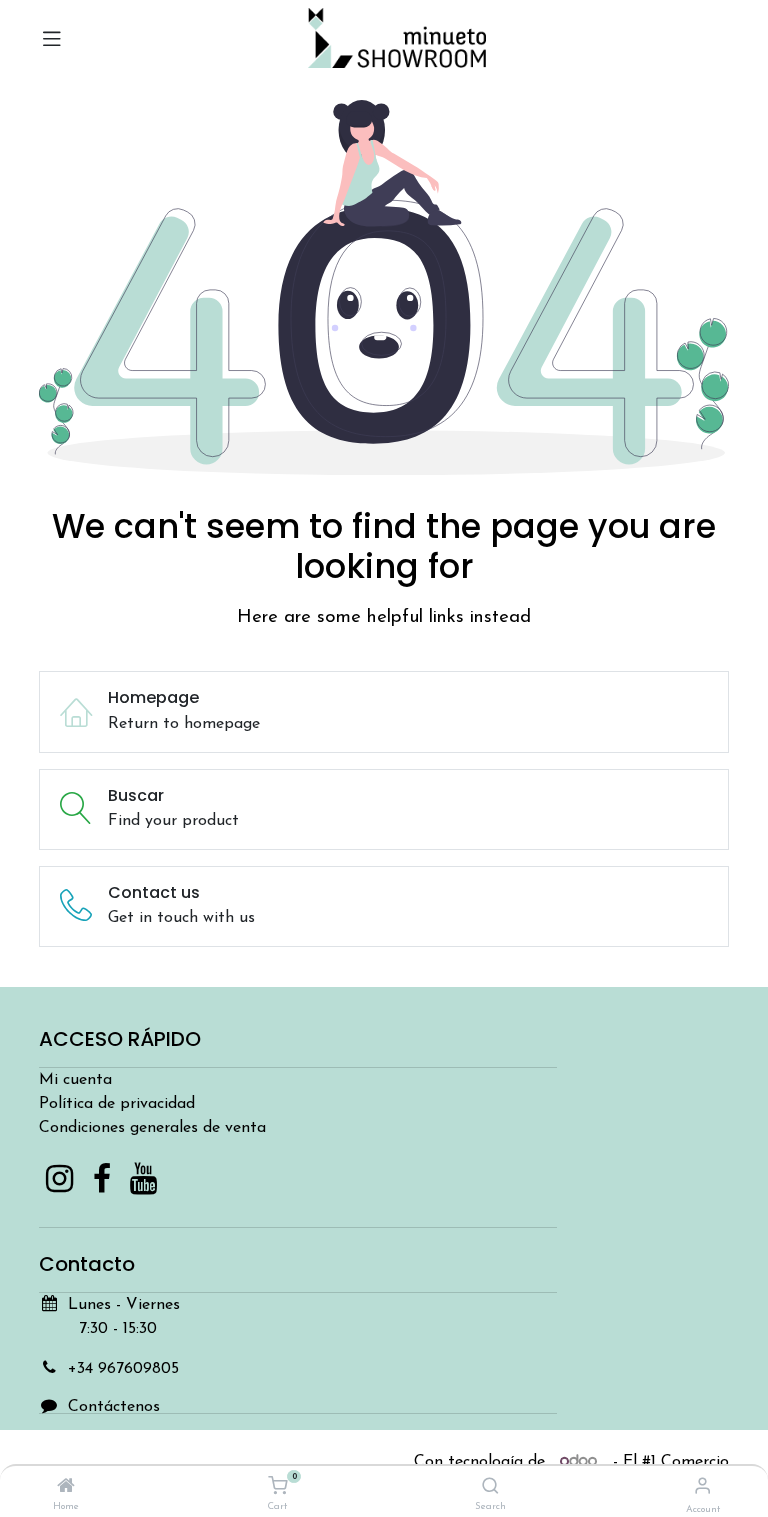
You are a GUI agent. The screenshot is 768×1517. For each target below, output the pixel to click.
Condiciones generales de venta (152, 1128)
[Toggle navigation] (52, 38)
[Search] (490, 1488)
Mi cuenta (75, 1080)
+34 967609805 (123, 1369)
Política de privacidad (117, 1104)
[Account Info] (702, 1487)
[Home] (66, 1488)
